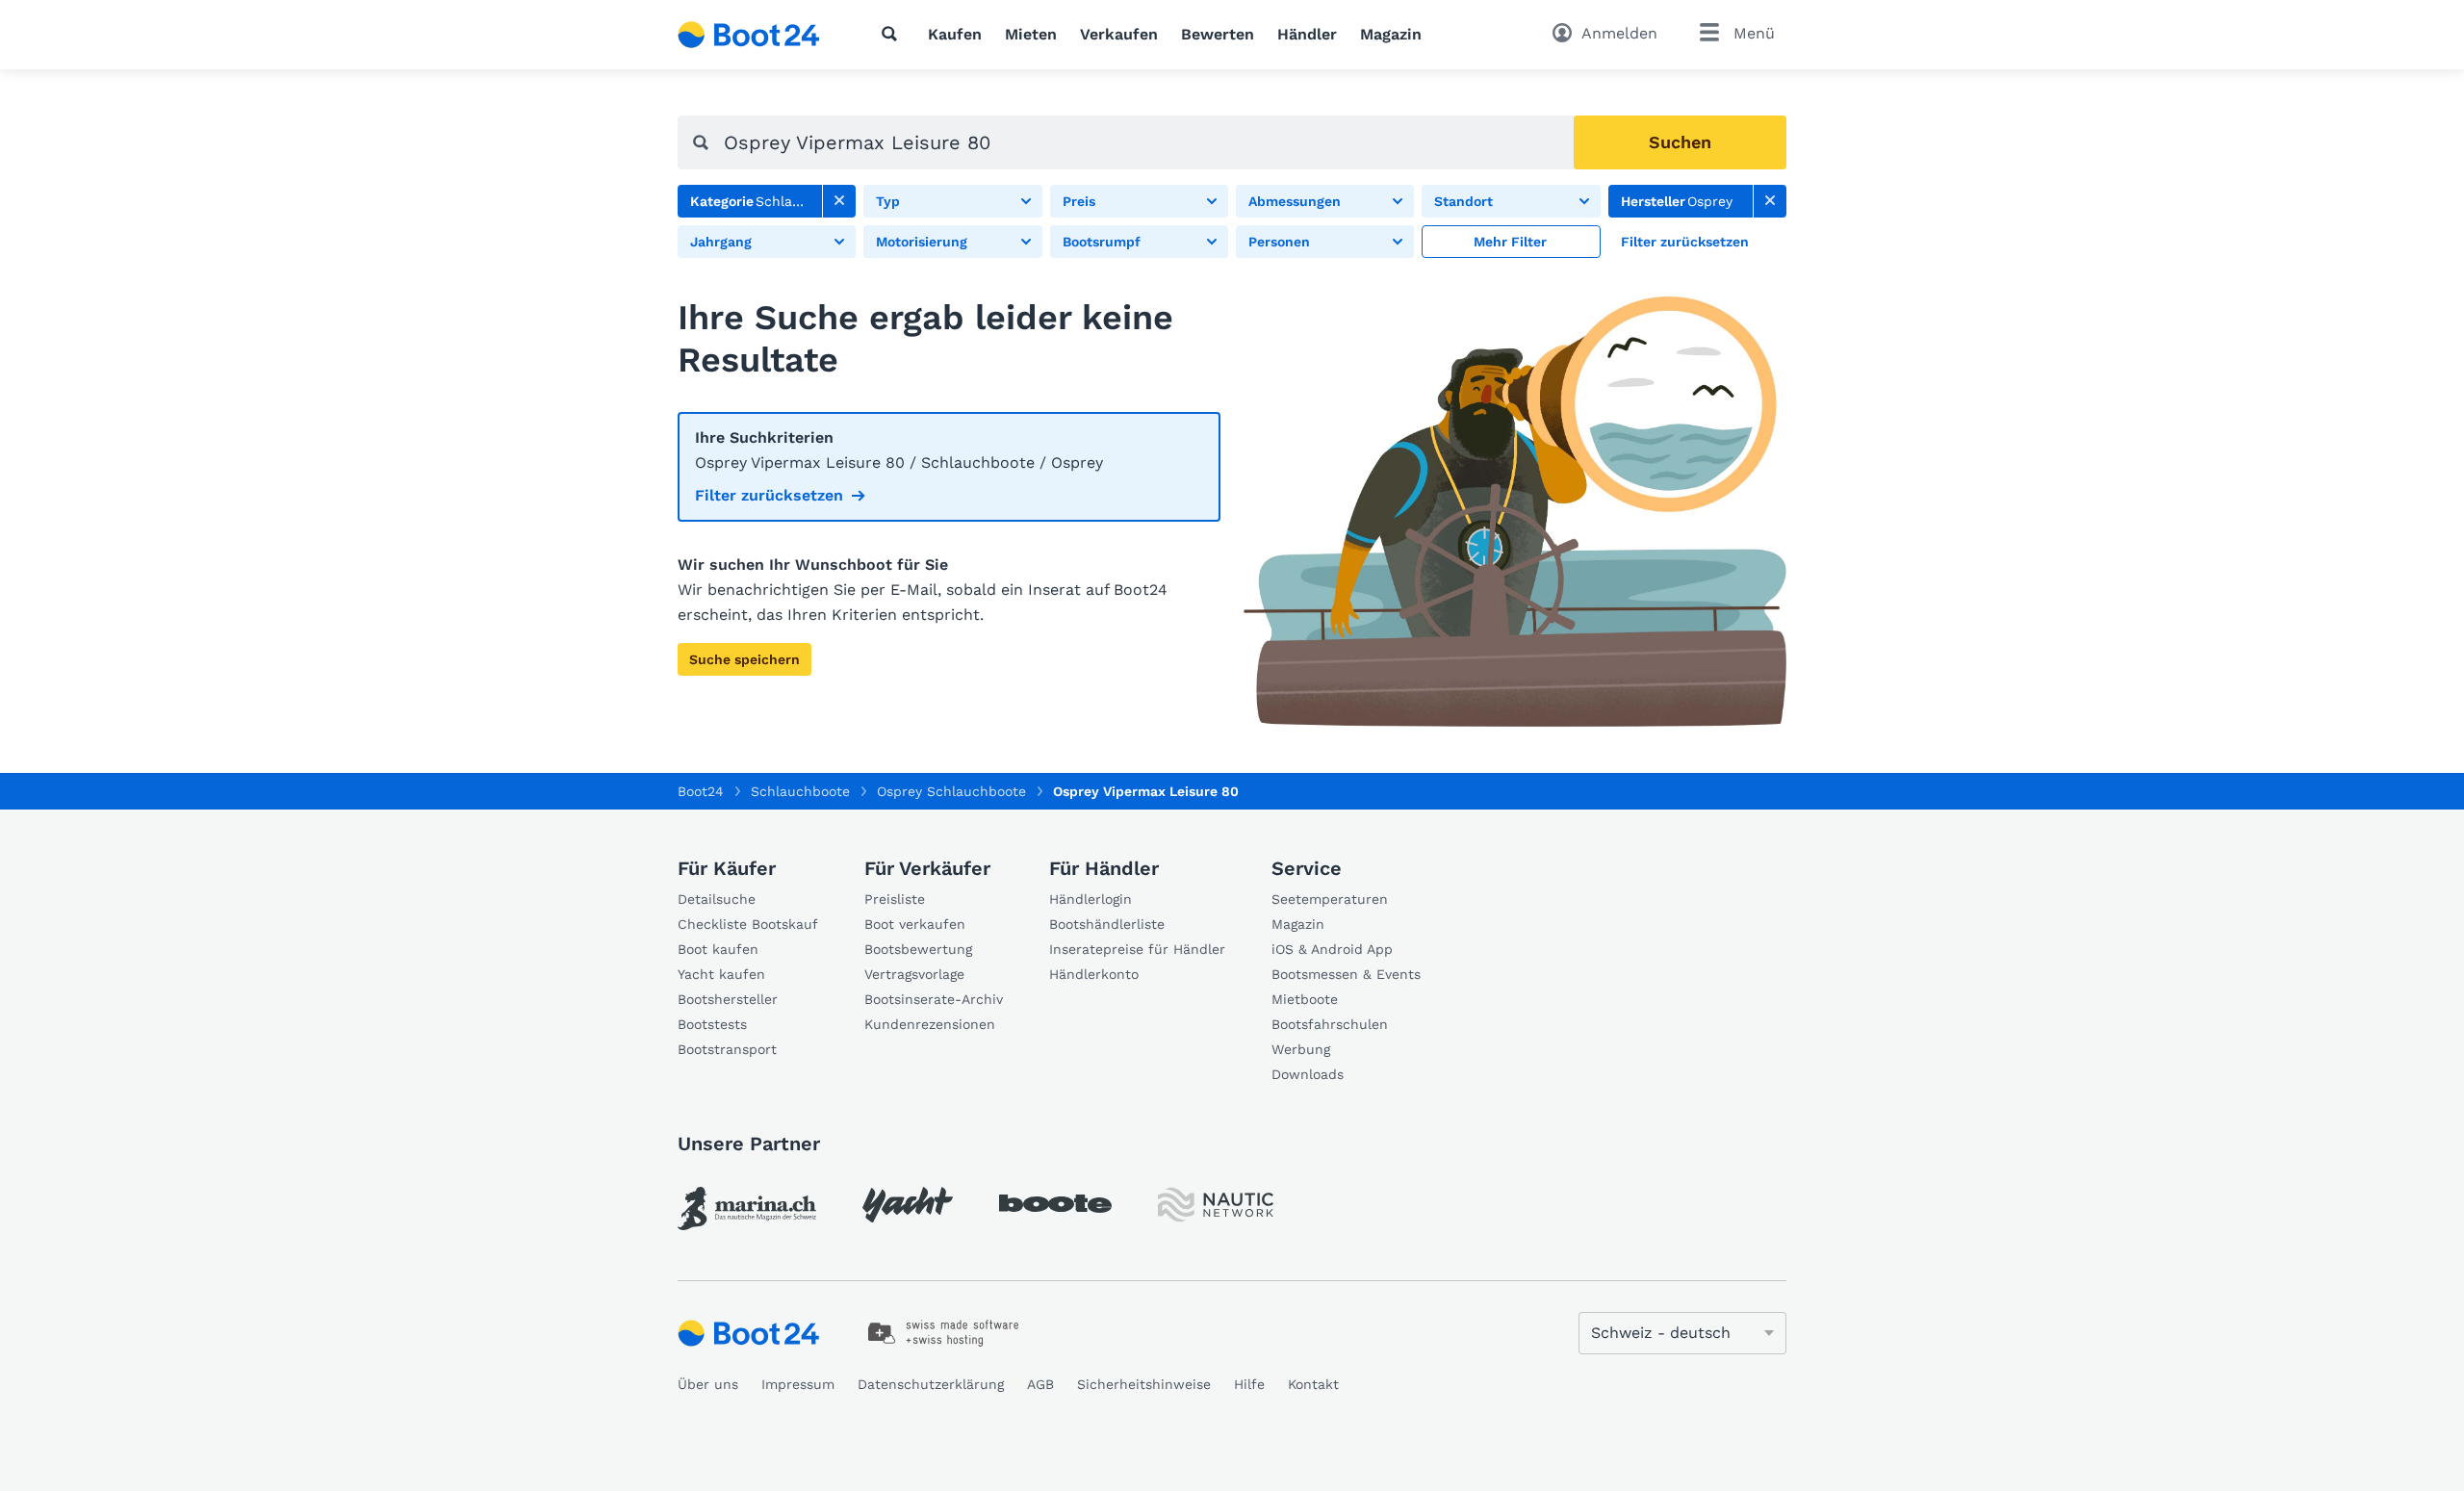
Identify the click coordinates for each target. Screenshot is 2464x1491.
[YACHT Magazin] (908, 1205)
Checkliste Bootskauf (748, 924)
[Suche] (893, 34)
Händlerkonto (1094, 974)
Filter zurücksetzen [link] (769, 495)
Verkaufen (1119, 34)
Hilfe (1249, 1384)
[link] (839, 201)
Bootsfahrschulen (1330, 1024)
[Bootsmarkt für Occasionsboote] (749, 35)
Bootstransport (727, 1049)
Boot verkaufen (915, 924)
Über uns (708, 1384)
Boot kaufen (718, 949)
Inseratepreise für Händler (1137, 949)
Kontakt (1313, 1384)
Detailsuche (717, 899)
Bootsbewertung (918, 949)
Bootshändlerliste (1107, 924)
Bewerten (1218, 34)
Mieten (1031, 34)
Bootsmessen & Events (1346, 974)
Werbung (1301, 1049)
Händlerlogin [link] (1091, 899)
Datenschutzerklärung (931, 1384)
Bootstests (712, 1024)
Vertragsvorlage (914, 974)
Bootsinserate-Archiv (934, 999)
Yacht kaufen (721, 974)
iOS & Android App (1332, 949)
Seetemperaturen (1330, 899)
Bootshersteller (728, 999)
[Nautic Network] (1216, 1205)
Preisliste (895, 899)
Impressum (798, 1384)
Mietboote (1305, 999)
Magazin (1391, 34)
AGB (1040, 1384)
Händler (1307, 34)
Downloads (1308, 1074)
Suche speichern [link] (744, 659)
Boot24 (701, 791)
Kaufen (955, 34)
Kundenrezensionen (930, 1024)
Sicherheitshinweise (1144, 1384)
